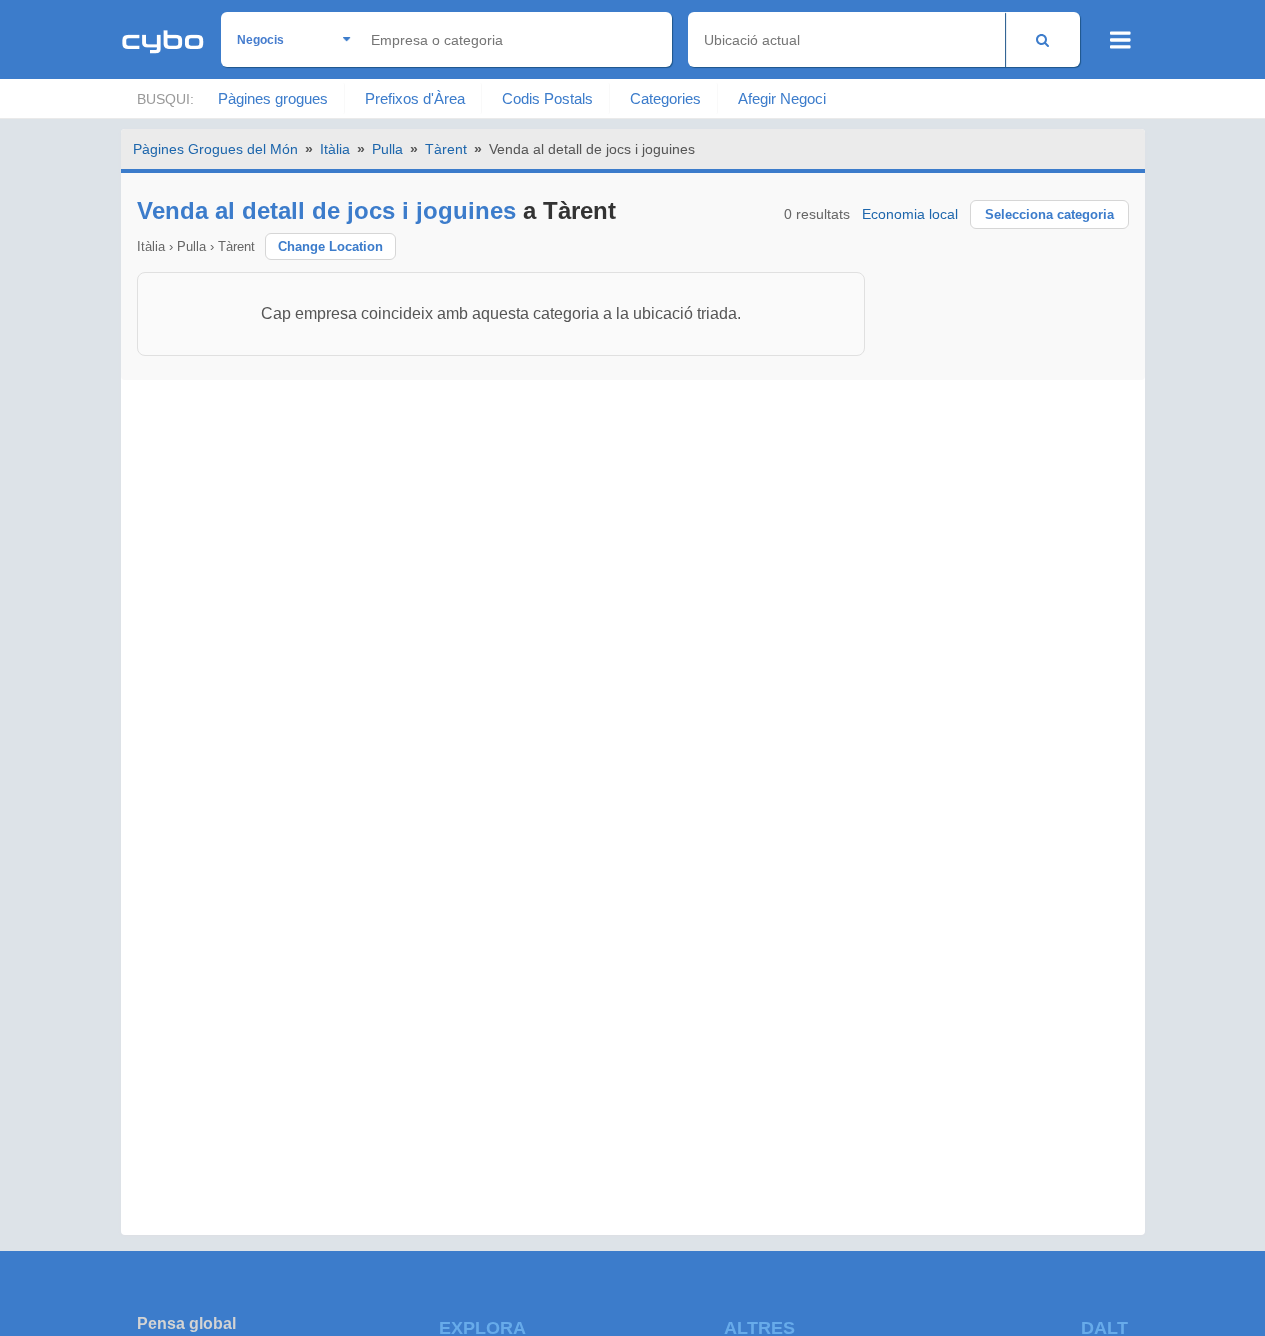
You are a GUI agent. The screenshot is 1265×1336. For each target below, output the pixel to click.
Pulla (387, 149)
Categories (665, 98)
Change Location (330, 246)
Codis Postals (547, 98)
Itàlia (335, 149)
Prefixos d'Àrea (415, 98)
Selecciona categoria (1049, 214)
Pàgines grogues (273, 98)
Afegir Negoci (782, 98)
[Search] (1042, 39)
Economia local (910, 214)
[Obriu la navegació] (1120, 40)
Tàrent (446, 149)
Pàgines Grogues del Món (215, 149)
